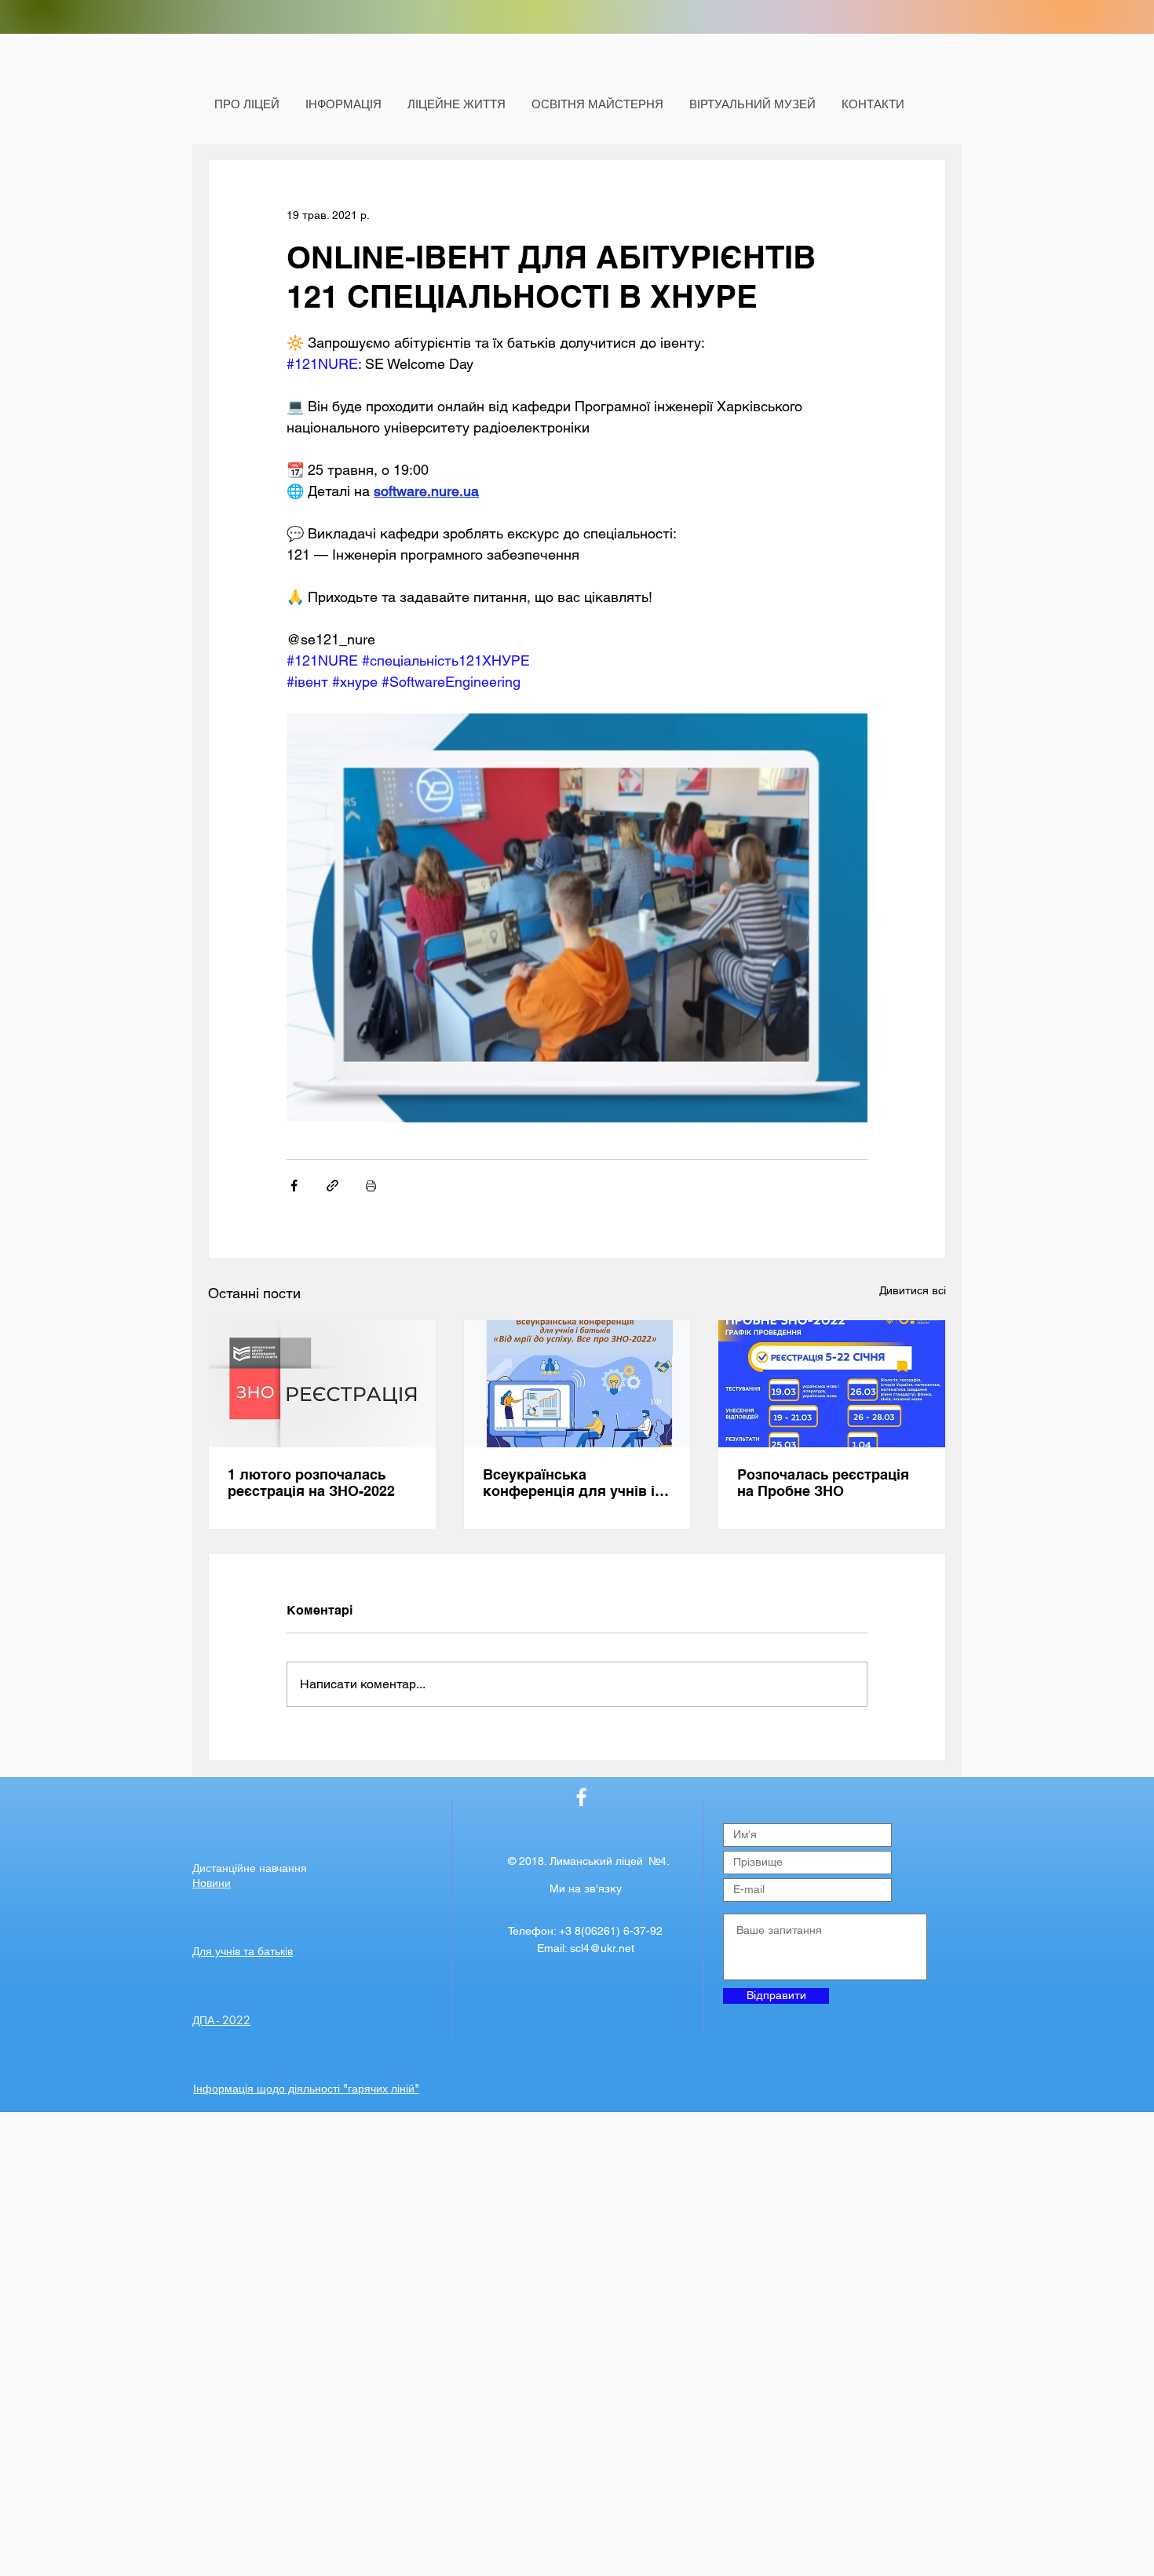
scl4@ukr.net (602, 1948)
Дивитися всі (913, 1290)
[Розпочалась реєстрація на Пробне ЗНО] (832, 1384)
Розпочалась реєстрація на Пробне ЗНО (823, 1483)
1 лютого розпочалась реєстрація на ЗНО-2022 (311, 1483)
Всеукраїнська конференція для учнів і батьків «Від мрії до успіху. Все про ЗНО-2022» (575, 1483)
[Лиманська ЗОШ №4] (581, 1797)
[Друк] (371, 1186)
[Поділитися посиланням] (332, 1186)
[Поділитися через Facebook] (294, 1186)
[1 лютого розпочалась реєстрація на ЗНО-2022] (322, 1384)
